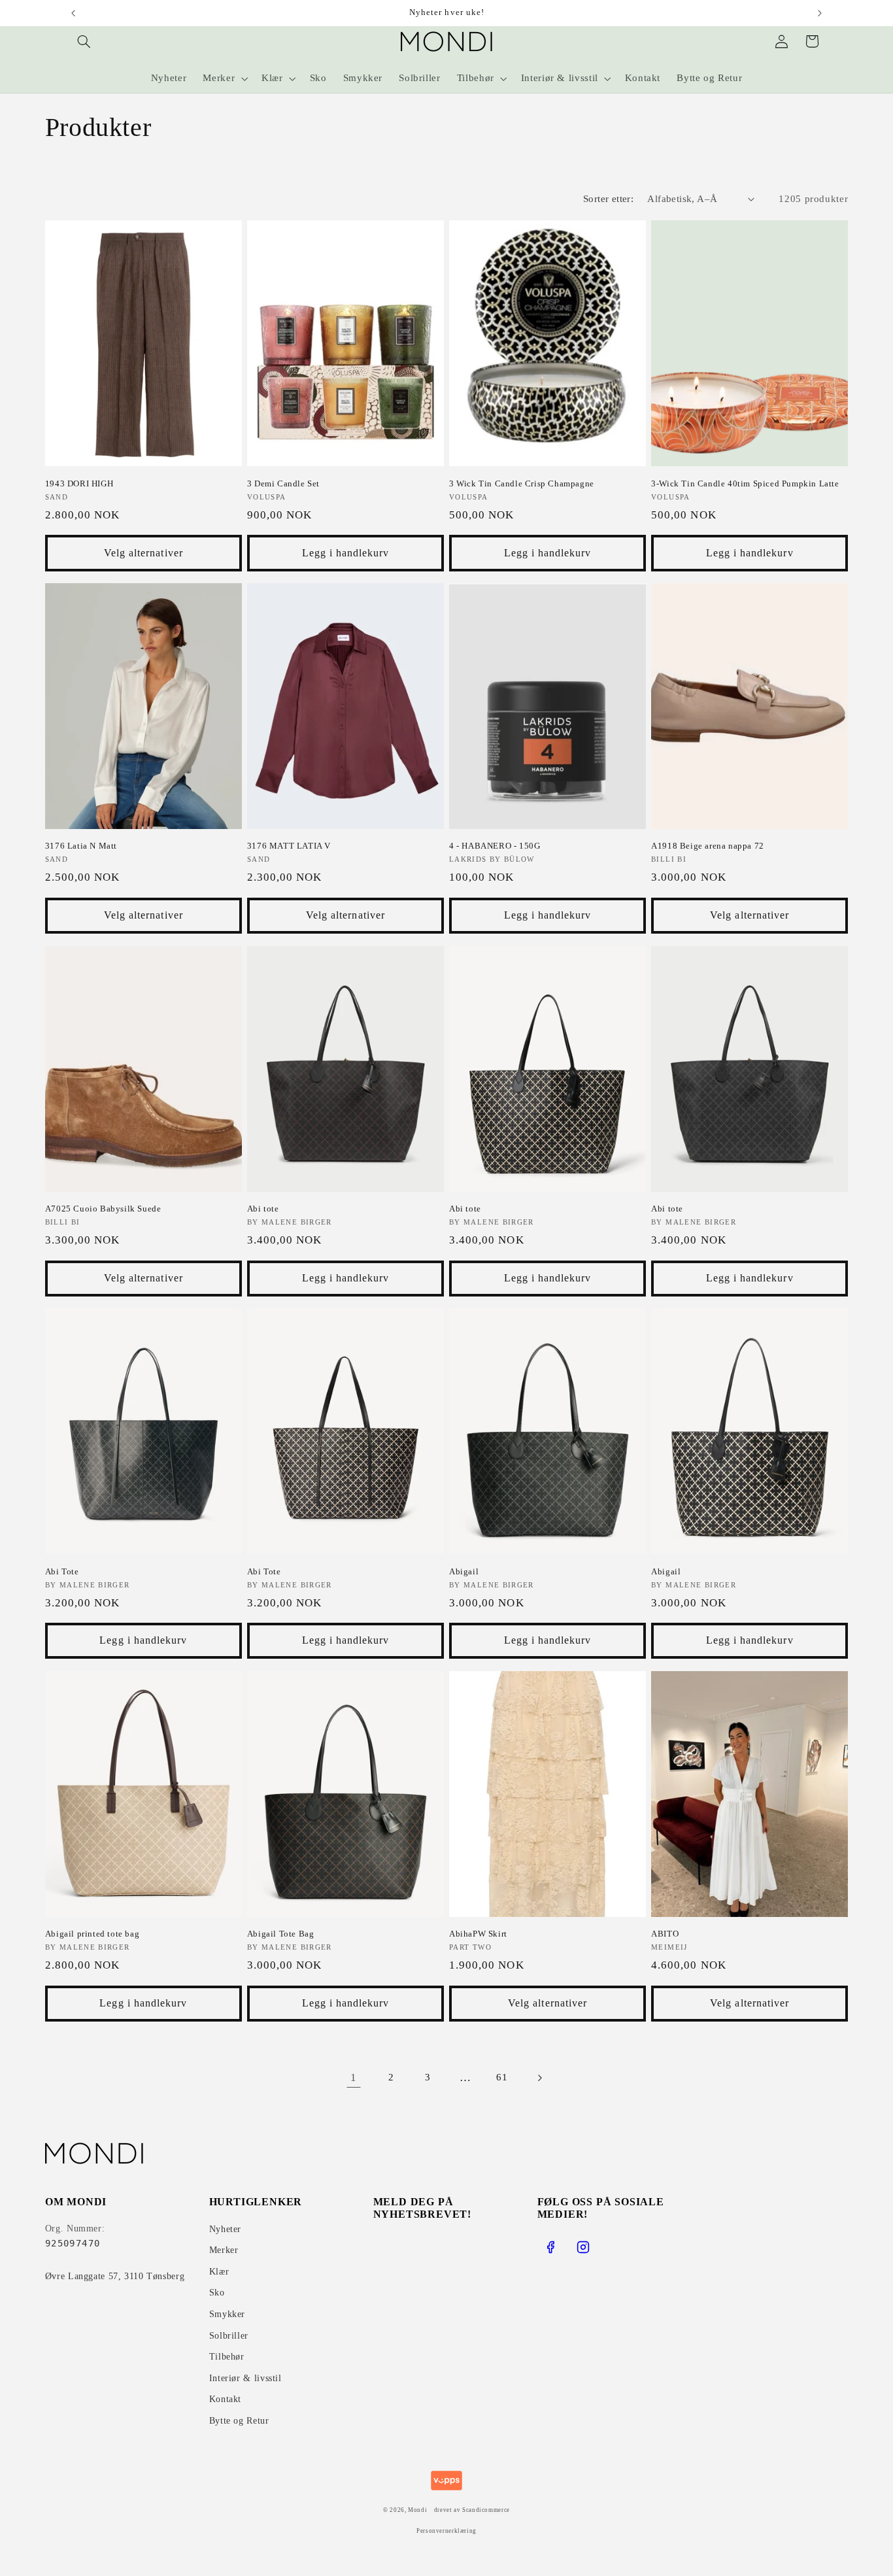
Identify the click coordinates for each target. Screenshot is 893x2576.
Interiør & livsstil (245, 2378)
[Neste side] (539, 2078)
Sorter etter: (608, 199)
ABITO (665, 1934)
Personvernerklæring (446, 2531)
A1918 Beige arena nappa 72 (708, 846)
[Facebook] (550, 2247)
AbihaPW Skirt (478, 1934)
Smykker (227, 2314)
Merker (224, 2250)
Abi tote (263, 1209)
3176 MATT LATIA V (289, 846)
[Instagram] (583, 2247)
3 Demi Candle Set (283, 483)
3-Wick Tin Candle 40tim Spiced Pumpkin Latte (745, 483)
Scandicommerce (486, 2510)
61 (502, 2077)
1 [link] (354, 2077)
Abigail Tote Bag (281, 1934)
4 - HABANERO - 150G (495, 846)
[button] (84, 41)
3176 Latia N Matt (81, 846)
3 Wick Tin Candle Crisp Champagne (522, 483)
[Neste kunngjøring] (820, 13)
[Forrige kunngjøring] (73, 13)
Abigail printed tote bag (92, 1934)
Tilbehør (227, 2357)
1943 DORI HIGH (79, 483)
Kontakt (225, 2399)
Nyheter (225, 2229)
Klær (219, 2272)
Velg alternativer (143, 553)
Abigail (464, 1571)
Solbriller (229, 2336)
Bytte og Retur (239, 2421)
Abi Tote (62, 1571)
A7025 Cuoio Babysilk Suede (103, 1209)
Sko (217, 2293)
